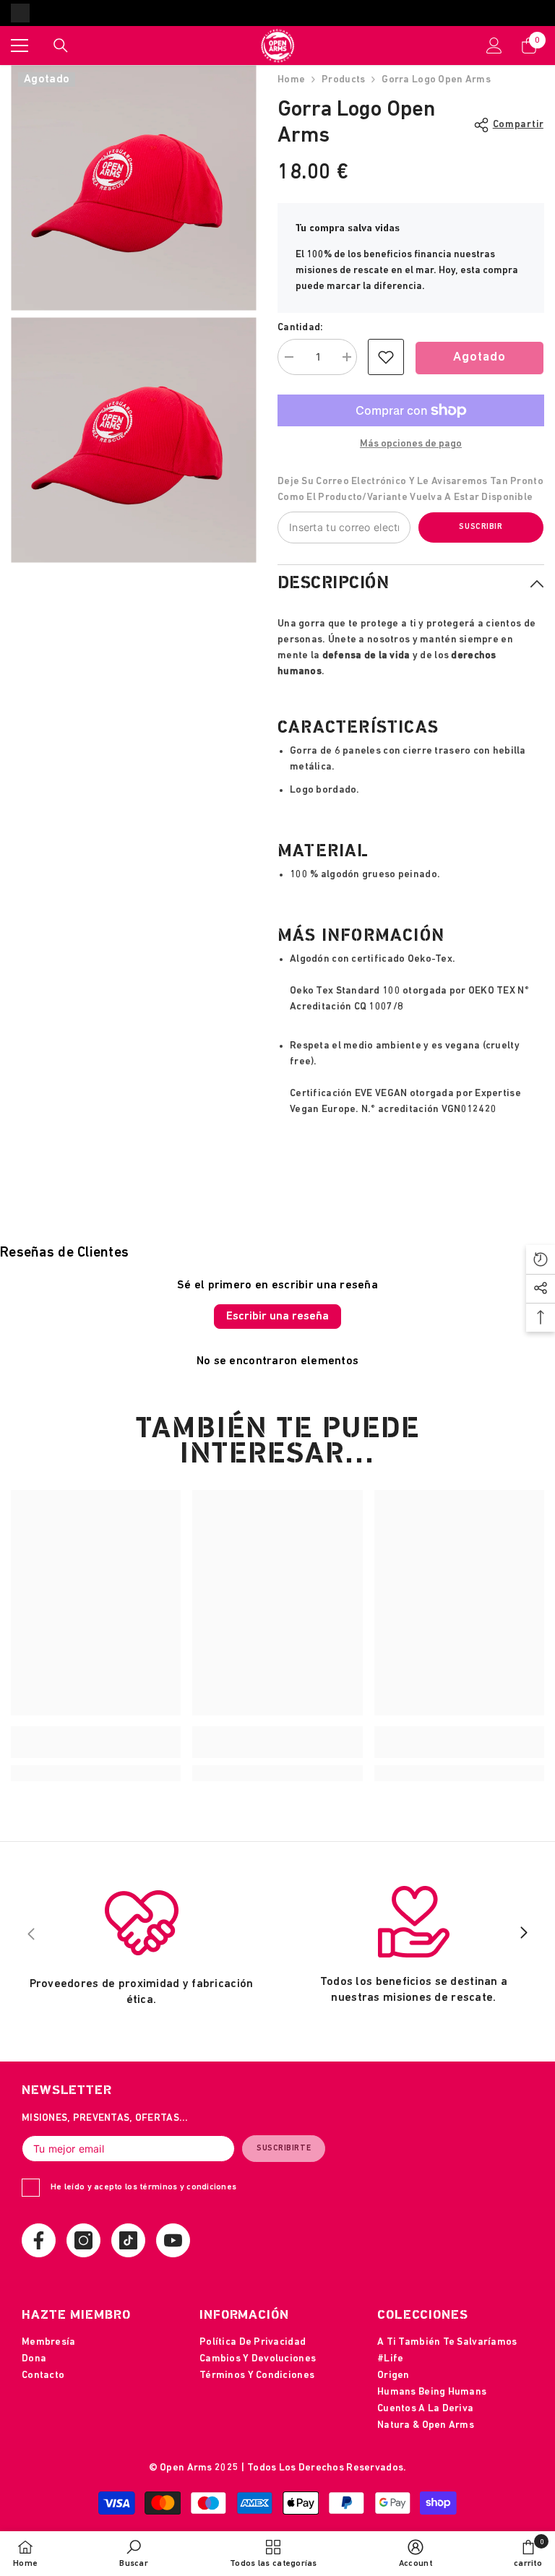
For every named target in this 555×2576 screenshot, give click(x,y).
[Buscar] (61, 46)
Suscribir (481, 527)
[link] (386, 357)
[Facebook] (39, 2240)
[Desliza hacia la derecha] (523, 1934)
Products (343, 80)
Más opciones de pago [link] (411, 444)
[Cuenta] (494, 46)
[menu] (20, 46)
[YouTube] (173, 2240)
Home (291, 80)
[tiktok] (128, 2240)
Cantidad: (301, 328)
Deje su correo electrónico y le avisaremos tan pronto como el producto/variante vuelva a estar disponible (410, 490)
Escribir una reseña (277, 1317)
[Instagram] (83, 2240)
